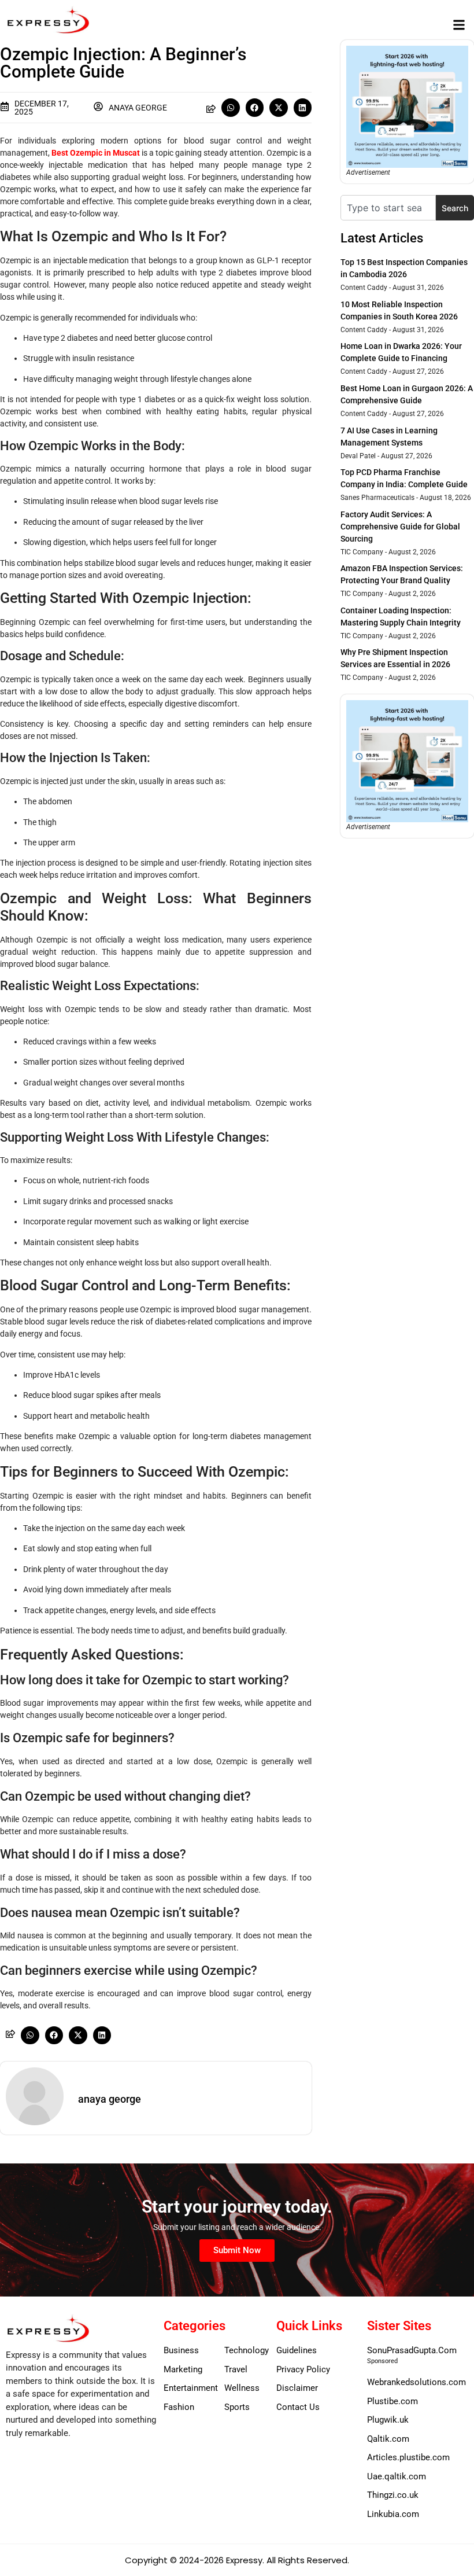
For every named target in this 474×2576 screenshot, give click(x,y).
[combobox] (388, 208)
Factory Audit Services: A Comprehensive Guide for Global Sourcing (400, 527)
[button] (459, 25)
